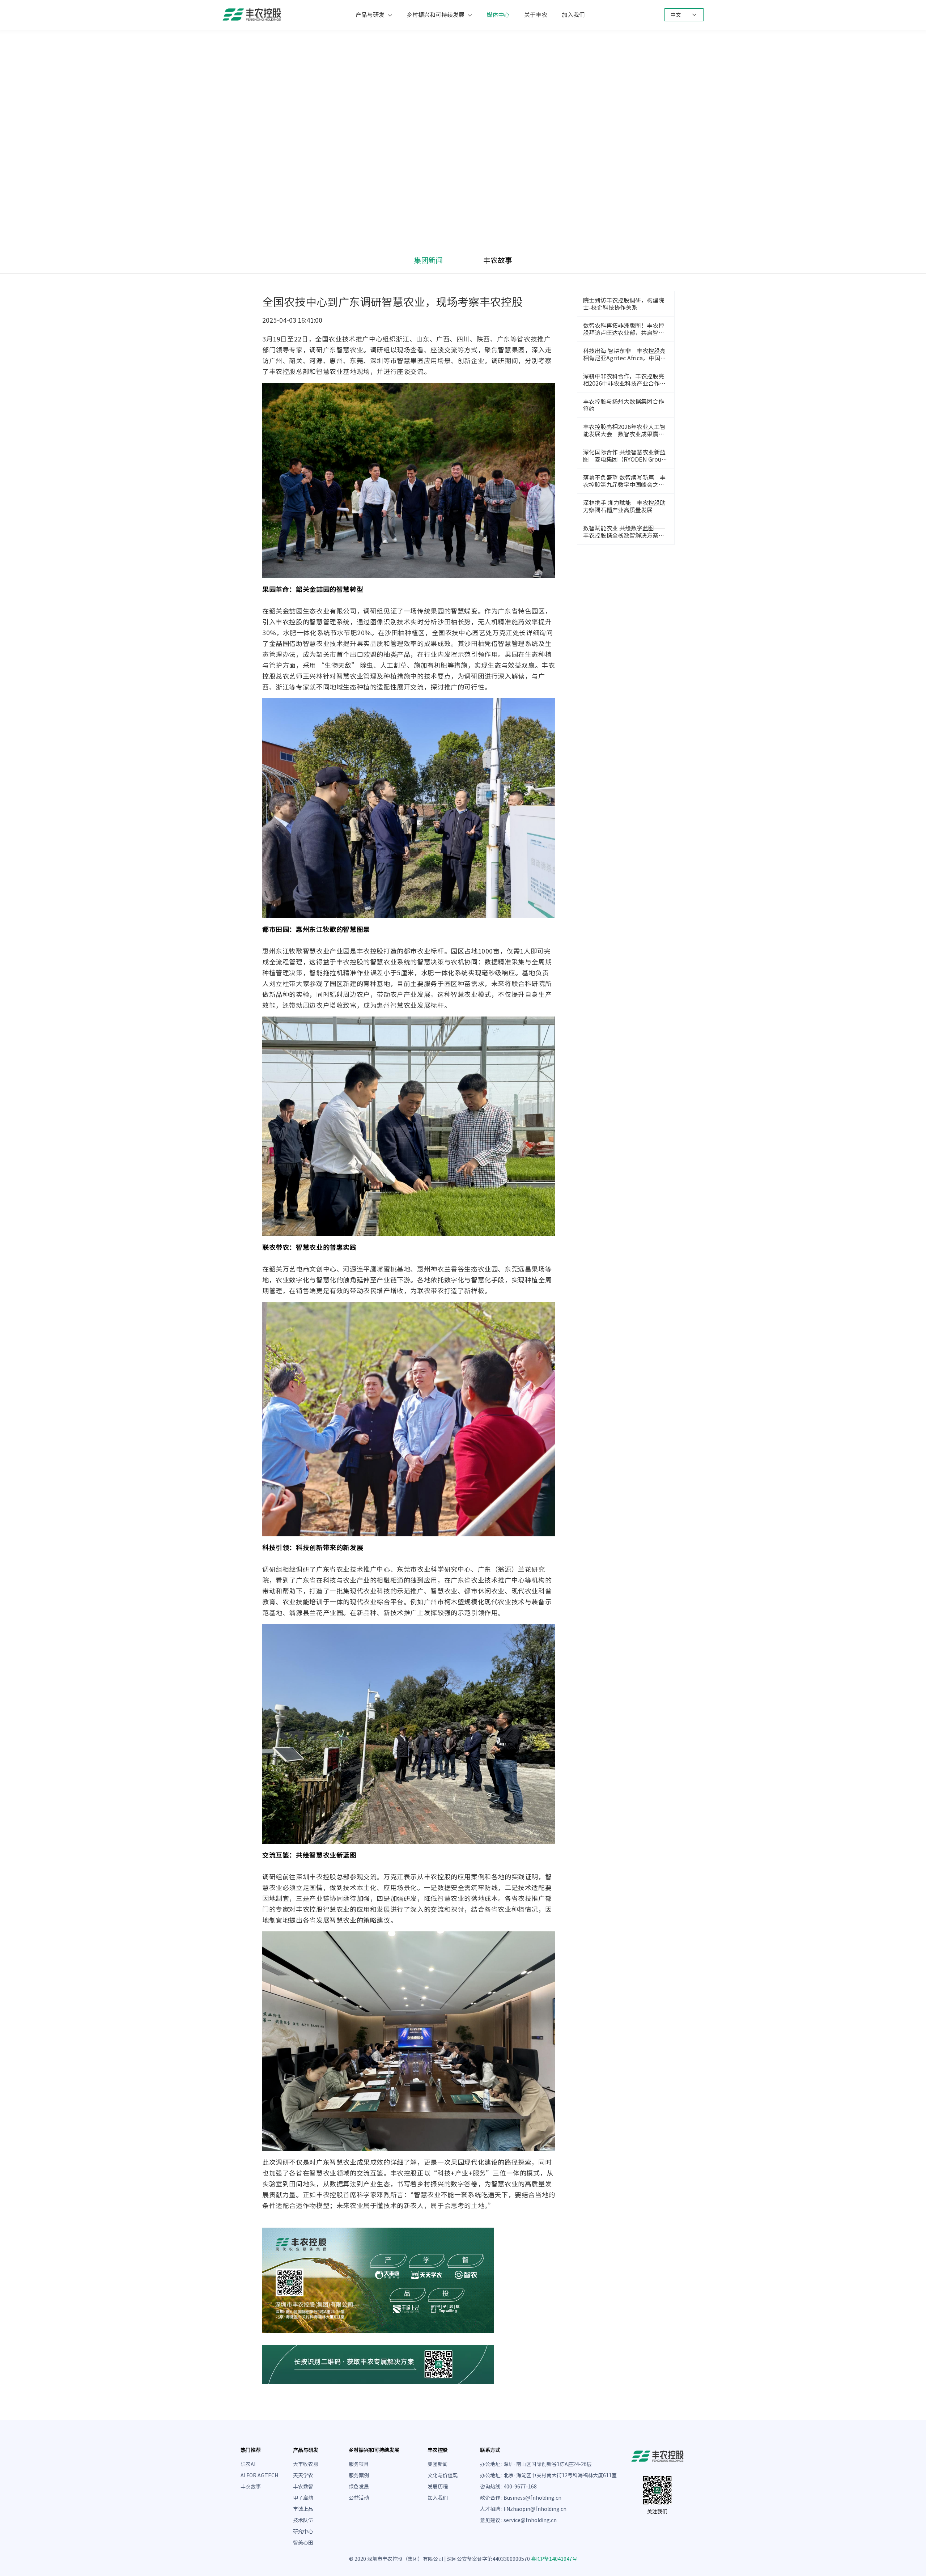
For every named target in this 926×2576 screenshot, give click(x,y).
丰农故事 (498, 260)
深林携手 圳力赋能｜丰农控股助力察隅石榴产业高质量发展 (624, 506)
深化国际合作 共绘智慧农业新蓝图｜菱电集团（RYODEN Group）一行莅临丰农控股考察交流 (625, 456)
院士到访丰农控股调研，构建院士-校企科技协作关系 (624, 304)
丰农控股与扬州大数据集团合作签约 (624, 405)
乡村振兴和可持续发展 (436, 15)
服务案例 (359, 2475)
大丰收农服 (306, 2464)
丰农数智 (303, 2487)
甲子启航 (303, 2498)
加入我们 (573, 15)
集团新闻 (428, 260)
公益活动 (359, 2498)
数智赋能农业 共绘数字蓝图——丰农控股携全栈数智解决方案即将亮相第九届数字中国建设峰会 (624, 532)
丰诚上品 (303, 2509)
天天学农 (303, 2475)
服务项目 (359, 2464)
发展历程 (438, 2487)
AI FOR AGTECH (259, 2475)
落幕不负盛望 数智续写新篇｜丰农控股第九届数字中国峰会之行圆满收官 (624, 481)
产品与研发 (370, 15)
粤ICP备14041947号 (554, 2559)
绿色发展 (359, 2487)
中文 (676, 15)
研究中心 (303, 2532)
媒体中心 (498, 15)
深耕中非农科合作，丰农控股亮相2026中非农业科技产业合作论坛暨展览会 (624, 380)
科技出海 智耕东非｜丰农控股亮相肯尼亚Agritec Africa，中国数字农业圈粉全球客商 (625, 355)
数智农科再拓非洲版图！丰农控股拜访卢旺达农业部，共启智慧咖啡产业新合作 (624, 330)
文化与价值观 (443, 2475)
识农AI (248, 2464)
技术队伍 (303, 2520)
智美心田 (303, 2543)
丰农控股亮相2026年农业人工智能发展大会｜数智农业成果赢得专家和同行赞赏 (624, 431)
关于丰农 (536, 15)
